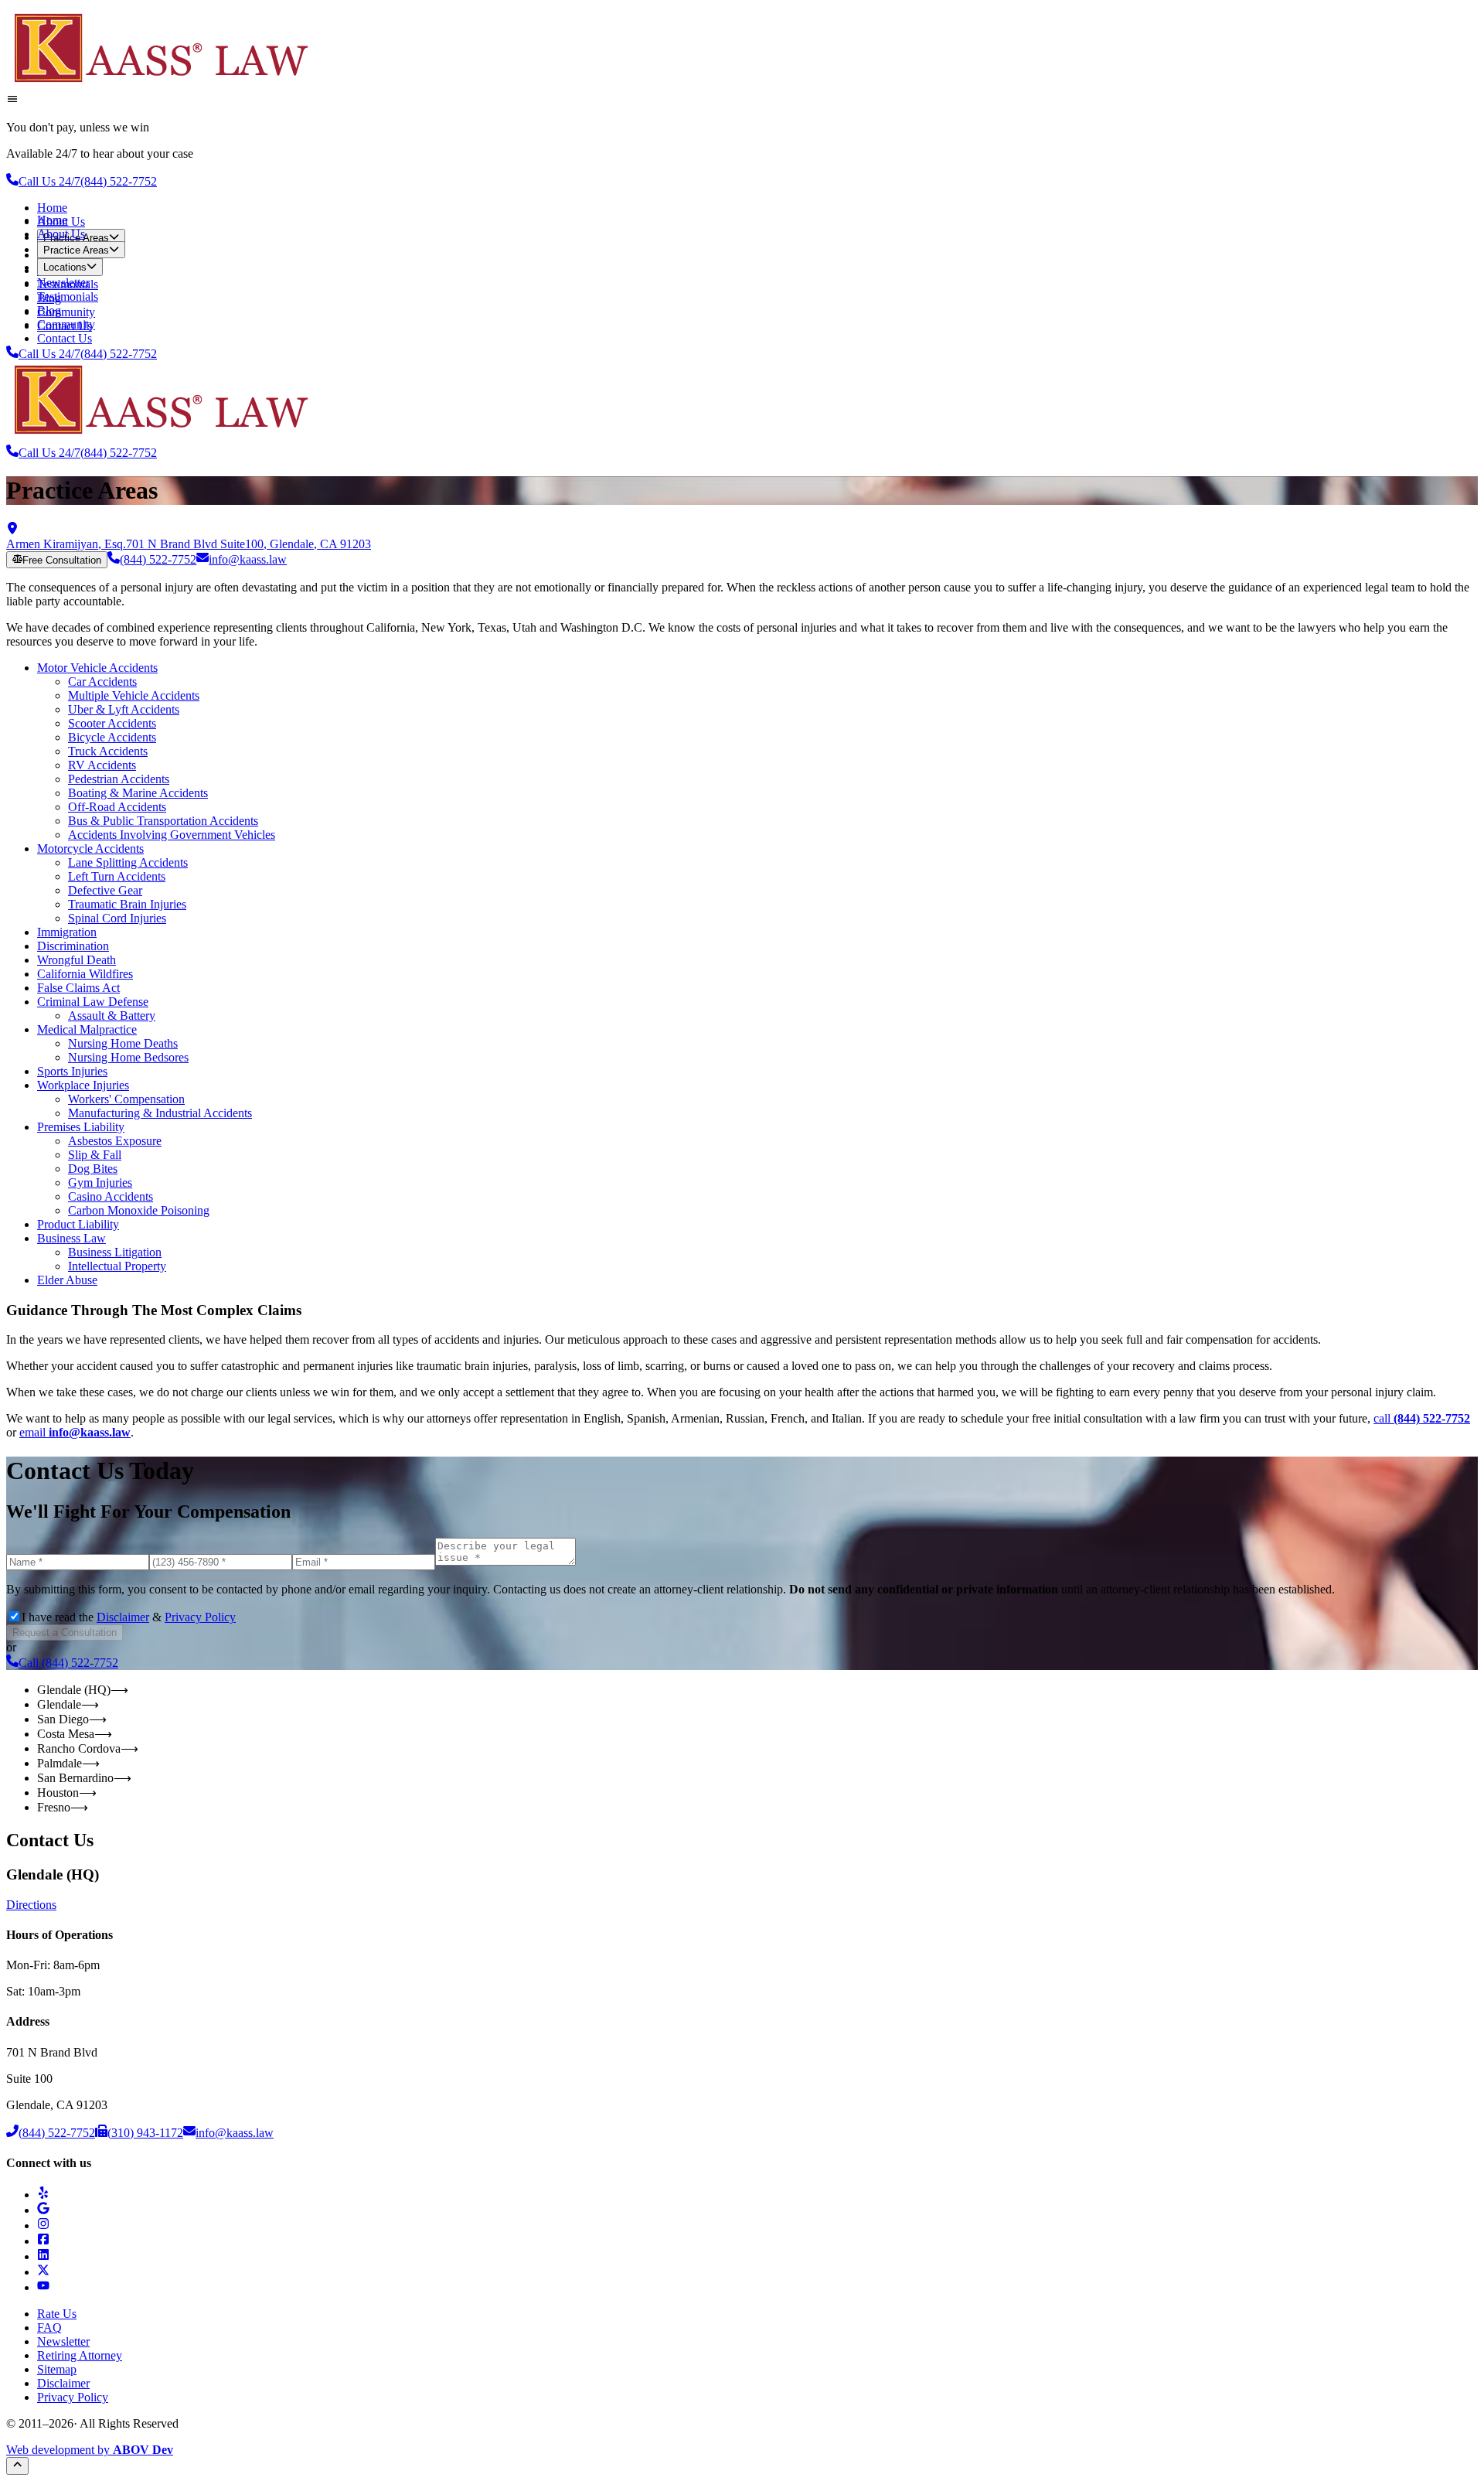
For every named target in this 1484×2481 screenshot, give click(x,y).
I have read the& (129, 1617)
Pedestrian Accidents (119, 779)
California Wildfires (85, 974)
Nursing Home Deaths (123, 1043)
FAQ (49, 2328)
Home (52, 208)
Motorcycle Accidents (90, 849)
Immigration (67, 932)
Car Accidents (102, 682)
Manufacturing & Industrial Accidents (160, 1113)
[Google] (43, 2210)
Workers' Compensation (126, 1099)
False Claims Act (78, 988)
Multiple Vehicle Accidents (134, 695)
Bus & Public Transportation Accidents (163, 821)
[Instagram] (43, 2225)
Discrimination (73, 946)
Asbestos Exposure (115, 1141)
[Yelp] (43, 2195)
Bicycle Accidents (112, 737)
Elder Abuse (67, 1280)
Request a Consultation (65, 1632)
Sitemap (57, 2369)
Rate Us (57, 2314)
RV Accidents (102, 765)
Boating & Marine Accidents (138, 793)
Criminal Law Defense (93, 1002)
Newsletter (63, 283)
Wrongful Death (77, 960)
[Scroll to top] (17, 2466)
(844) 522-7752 (158, 559)
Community (66, 312)
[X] (43, 2272)
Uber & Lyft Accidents (124, 709)
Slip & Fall (95, 1155)
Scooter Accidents (112, 723)
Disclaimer (123, 1617)
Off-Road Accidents (117, 807)
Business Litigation (115, 1252)
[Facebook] (43, 2241)
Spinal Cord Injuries (117, 918)
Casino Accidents (111, 1196)
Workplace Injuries (83, 1085)
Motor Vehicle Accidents (97, 668)
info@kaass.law (248, 559)
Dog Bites (93, 1169)
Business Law (71, 1238)
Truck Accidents (108, 751)
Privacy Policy (200, 1617)
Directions (31, 1905)
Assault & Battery (112, 1016)
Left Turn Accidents (117, 876)
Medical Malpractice (87, 1029)
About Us (61, 234)
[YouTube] (43, 2287)
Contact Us (65, 338)
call (1422, 1418)
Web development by (90, 2450)
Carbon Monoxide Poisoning (139, 1210)
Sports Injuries (72, 1071)
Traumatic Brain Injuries (127, 904)
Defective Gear (105, 890)
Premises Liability (81, 1127)
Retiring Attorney (80, 2355)
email (75, 1432)
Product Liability (78, 1224)
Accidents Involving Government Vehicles (172, 835)
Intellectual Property (117, 1266)
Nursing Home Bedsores (128, 1057)
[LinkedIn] (43, 2256)
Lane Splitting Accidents (128, 862)
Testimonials (68, 296)
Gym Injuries (100, 1183)
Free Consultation (62, 560)
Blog (49, 310)
